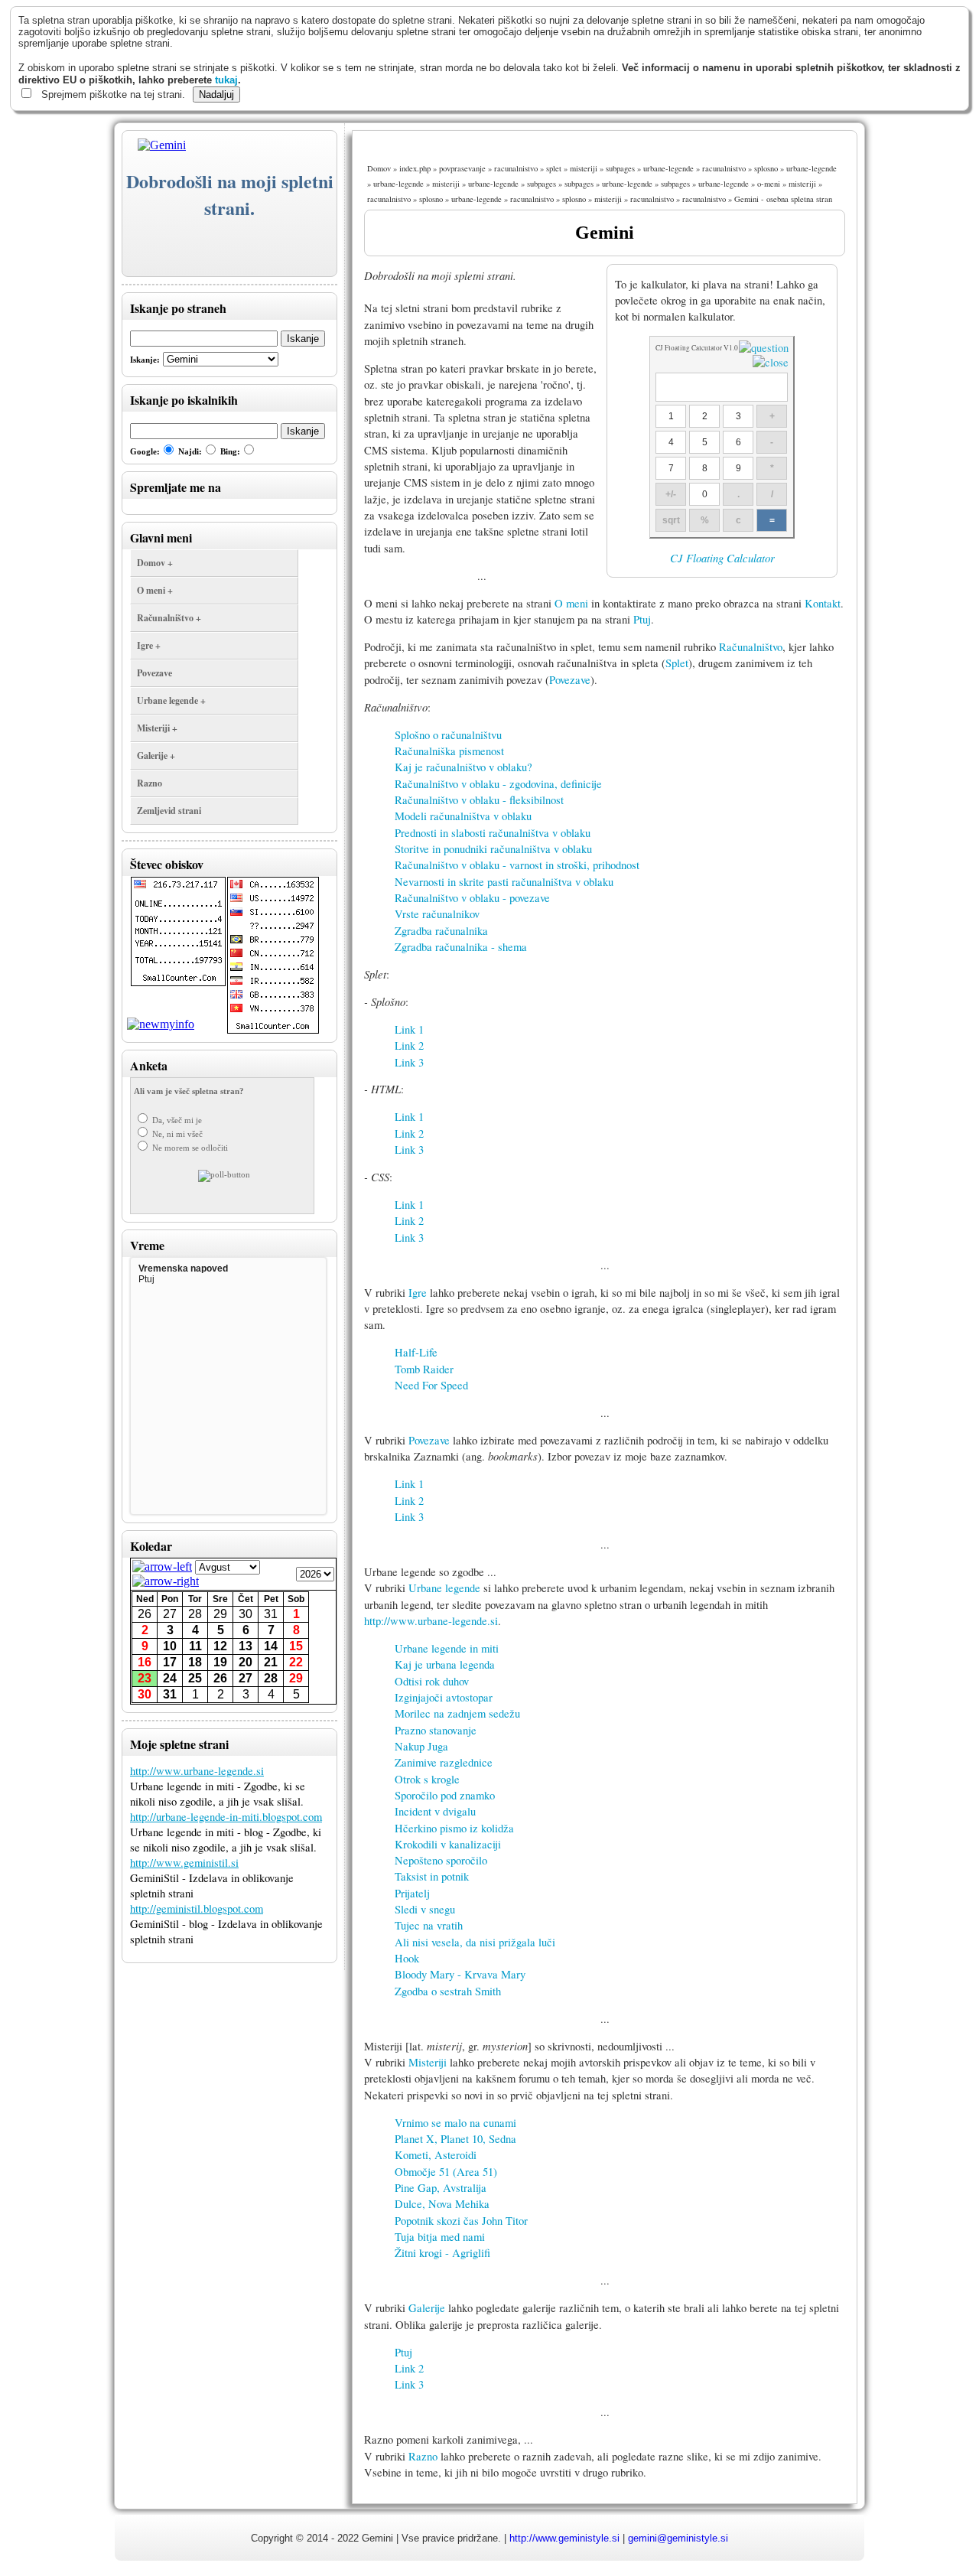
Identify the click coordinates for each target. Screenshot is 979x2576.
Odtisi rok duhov (432, 1681)
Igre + (149, 645)
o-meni (769, 184)
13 (246, 1646)
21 (271, 1662)
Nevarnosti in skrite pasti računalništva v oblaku (504, 882)
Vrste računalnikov (437, 914)
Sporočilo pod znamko (445, 1795)
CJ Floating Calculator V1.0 (697, 348)
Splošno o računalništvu (448, 735)
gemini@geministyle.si (678, 2538)
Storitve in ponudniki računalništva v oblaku (493, 849)
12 (220, 1646)
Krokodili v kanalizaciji (448, 1844)
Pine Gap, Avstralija (441, 2188)
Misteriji (428, 2062)
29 (220, 1614)
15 (296, 1646)
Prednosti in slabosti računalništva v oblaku (493, 833)
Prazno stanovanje (436, 1730)
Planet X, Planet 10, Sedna (455, 2139)
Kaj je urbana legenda (445, 1664)
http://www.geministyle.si (564, 2538)
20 (246, 1662)
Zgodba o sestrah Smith (448, 1991)
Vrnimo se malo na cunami (455, 2123)
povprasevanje (462, 168)
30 (246, 1614)
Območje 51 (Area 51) (446, 2172)
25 (195, 1678)
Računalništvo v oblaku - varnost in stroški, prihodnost (517, 865)
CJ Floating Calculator (722, 558)
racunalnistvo (516, 168)
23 (145, 1678)
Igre (418, 1293)
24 (170, 1678)
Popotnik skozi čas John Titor (461, 2221)
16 (145, 1662)
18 (195, 1662)
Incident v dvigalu (435, 1811)
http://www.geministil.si (184, 1863)
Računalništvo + (169, 618)
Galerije (427, 2308)
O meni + (155, 590)
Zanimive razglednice (444, 1762)
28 (195, 1614)
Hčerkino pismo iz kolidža (454, 1828)
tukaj (226, 80)
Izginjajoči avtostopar (444, 1697)
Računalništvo (751, 647)
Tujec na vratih (429, 1925)
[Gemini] (154, 145)
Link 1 (409, 1029)
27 (170, 1614)
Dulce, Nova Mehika (442, 2204)
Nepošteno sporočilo (441, 1860)
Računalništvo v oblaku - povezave (472, 898)
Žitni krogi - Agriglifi (442, 2253)
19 (220, 1662)
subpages (620, 168)
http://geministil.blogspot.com (197, 1908)
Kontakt (823, 603)
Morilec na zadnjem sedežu (457, 1713)
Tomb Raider (424, 1369)
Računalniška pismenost (449, 751)
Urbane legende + (171, 700)
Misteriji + (157, 728)
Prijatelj (412, 1893)
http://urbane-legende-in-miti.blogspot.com (226, 1817)
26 (145, 1614)
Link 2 (409, 1045)
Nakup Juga (421, 1746)
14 (271, 1646)
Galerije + (156, 756)
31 (271, 1614)
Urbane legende (444, 1588)
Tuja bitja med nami (440, 2237)
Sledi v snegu (425, 1909)
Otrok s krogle (427, 1779)
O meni (571, 603)
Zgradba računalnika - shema (461, 947)
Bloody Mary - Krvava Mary (460, 1974)
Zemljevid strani (169, 811)
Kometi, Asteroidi (436, 2155)
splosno (766, 168)
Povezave (154, 673)
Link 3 (409, 1062)
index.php (415, 168)
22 (296, 1662)
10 (170, 1646)
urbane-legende (668, 168)
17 (170, 1662)
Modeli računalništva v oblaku (463, 816)
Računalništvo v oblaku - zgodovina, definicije (498, 784)
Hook (407, 1958)
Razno (150, 783)
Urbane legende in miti (447, 1648)
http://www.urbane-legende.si (197, 1771)
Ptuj (642, 619)
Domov (379, 168)
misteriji (584, 168)
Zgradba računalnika (441, 931)
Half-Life (416, 1352)
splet (554, 168)
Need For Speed (431, 1385)
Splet (677, 663)
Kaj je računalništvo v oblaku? (463, 767)
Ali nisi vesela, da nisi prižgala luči (475, 1942)
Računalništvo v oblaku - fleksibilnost (479, 800)
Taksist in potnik (432, 1876)
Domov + (155, 563)
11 (195, 1646)
